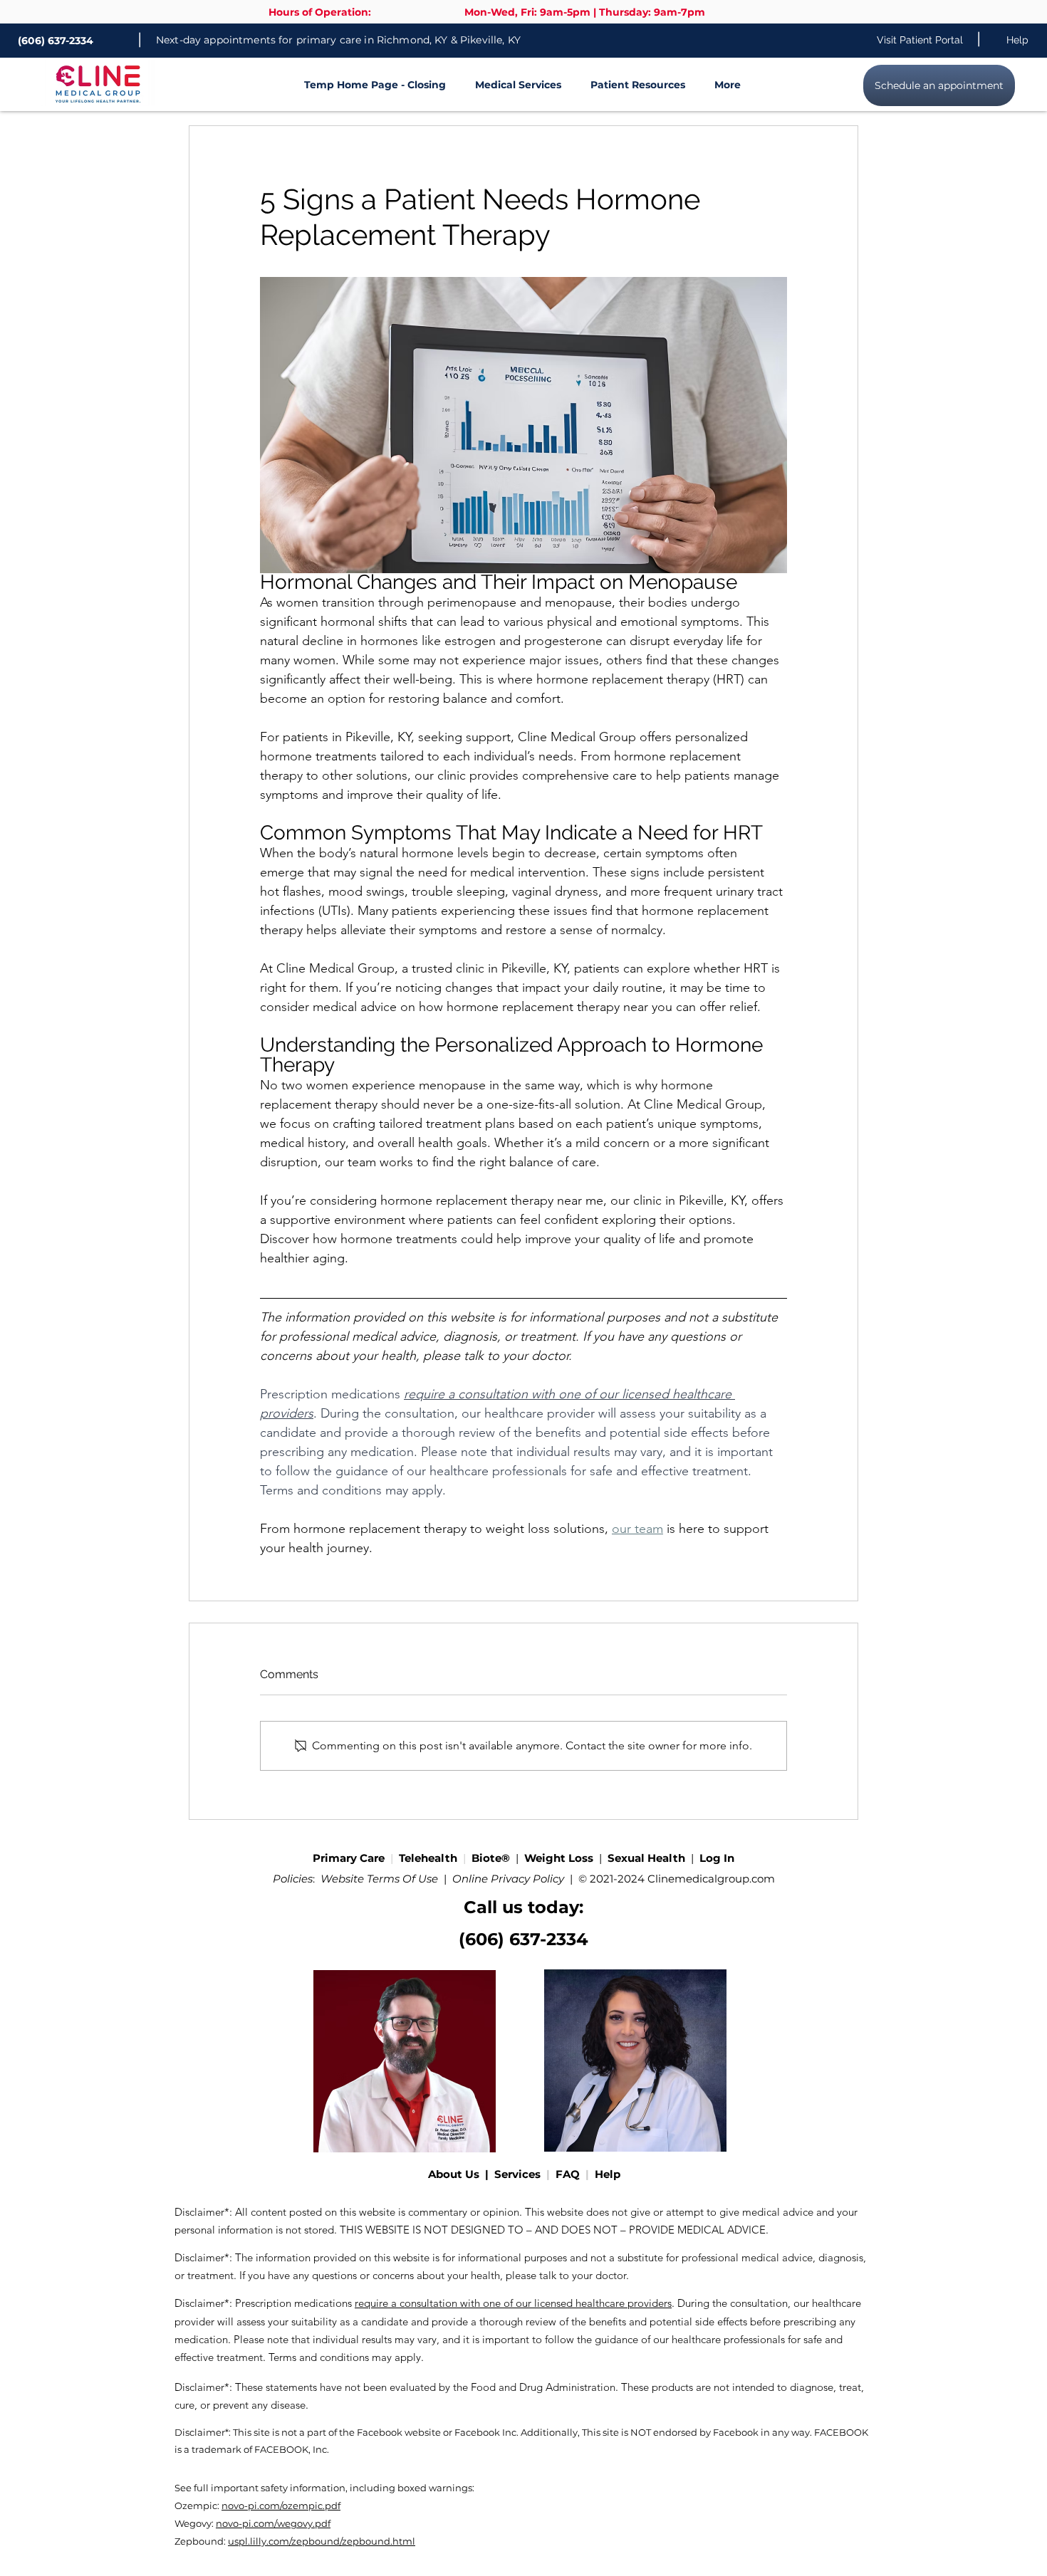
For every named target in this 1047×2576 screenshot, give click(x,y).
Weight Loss (560, 1858)
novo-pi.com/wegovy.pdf (273, 2523)
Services (520, 2174)
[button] (511, 85)
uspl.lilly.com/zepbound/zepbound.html (322, 2541)
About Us (457, 2174)
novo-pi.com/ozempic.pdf (281, 2506)
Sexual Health (646, 1858)
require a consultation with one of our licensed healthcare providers (513, 2303)
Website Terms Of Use (379, 1879)
